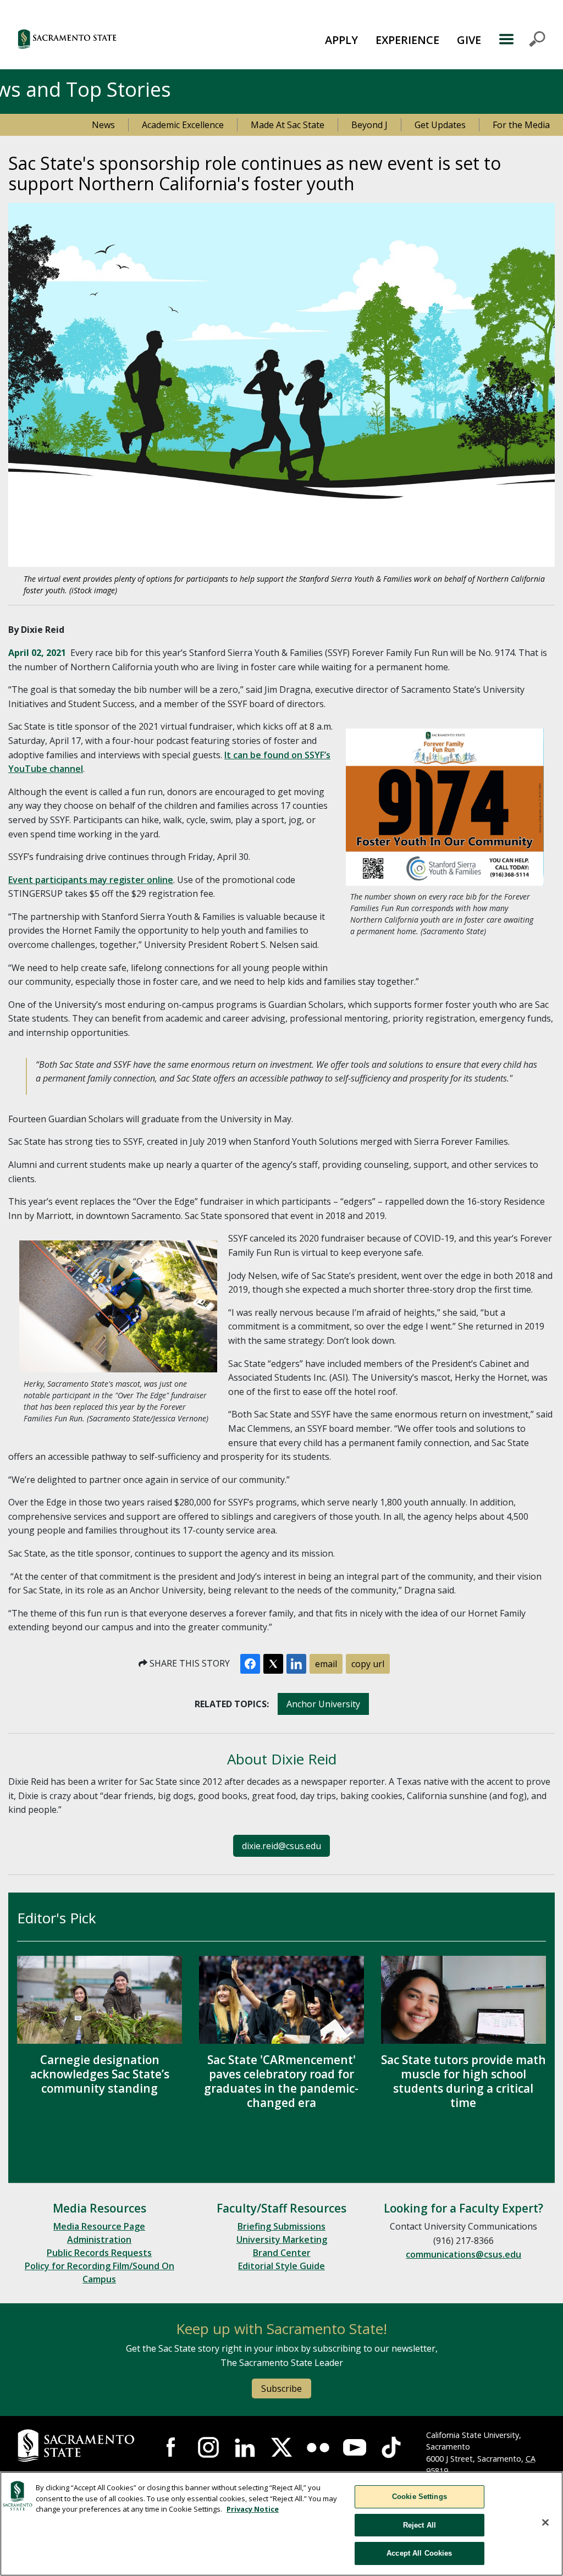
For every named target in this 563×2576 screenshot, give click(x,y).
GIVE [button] (469, 40)
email (326, 1664)
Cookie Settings (420, 2497)
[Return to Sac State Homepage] (78, 2446)
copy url (368, 1664)
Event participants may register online (91, 880)
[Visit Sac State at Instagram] (208, 2447)
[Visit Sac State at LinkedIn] (245, 2447)
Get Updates (440, 125)
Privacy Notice (253, 2509)
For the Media (521, 125)
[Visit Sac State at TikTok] (391, 2447)
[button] (110, 39)
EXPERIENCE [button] (407, 40)
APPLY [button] (341, 40)
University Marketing (282, 2239)
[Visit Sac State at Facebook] (172, 2447)
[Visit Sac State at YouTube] (355, 2447)
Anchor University (323, 1704)
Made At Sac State (288, 125)
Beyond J (369, 125)
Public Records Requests (99, 2253)
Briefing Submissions (281, 2226)
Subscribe (281, 2389)
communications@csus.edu (463, 2254)
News (103, 125)
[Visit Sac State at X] (281, 2447)
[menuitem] (341, 39)
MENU (522, 39)
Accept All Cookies (419, 2553)
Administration (99, 2239)
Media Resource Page (99, 2226)
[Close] (545, 2523)
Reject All (420, 2525)
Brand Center (282, 2253)
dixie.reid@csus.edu (281, 1846)
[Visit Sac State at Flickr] (318, 2447)
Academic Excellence (183, 125)
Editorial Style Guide (281, 2266)
